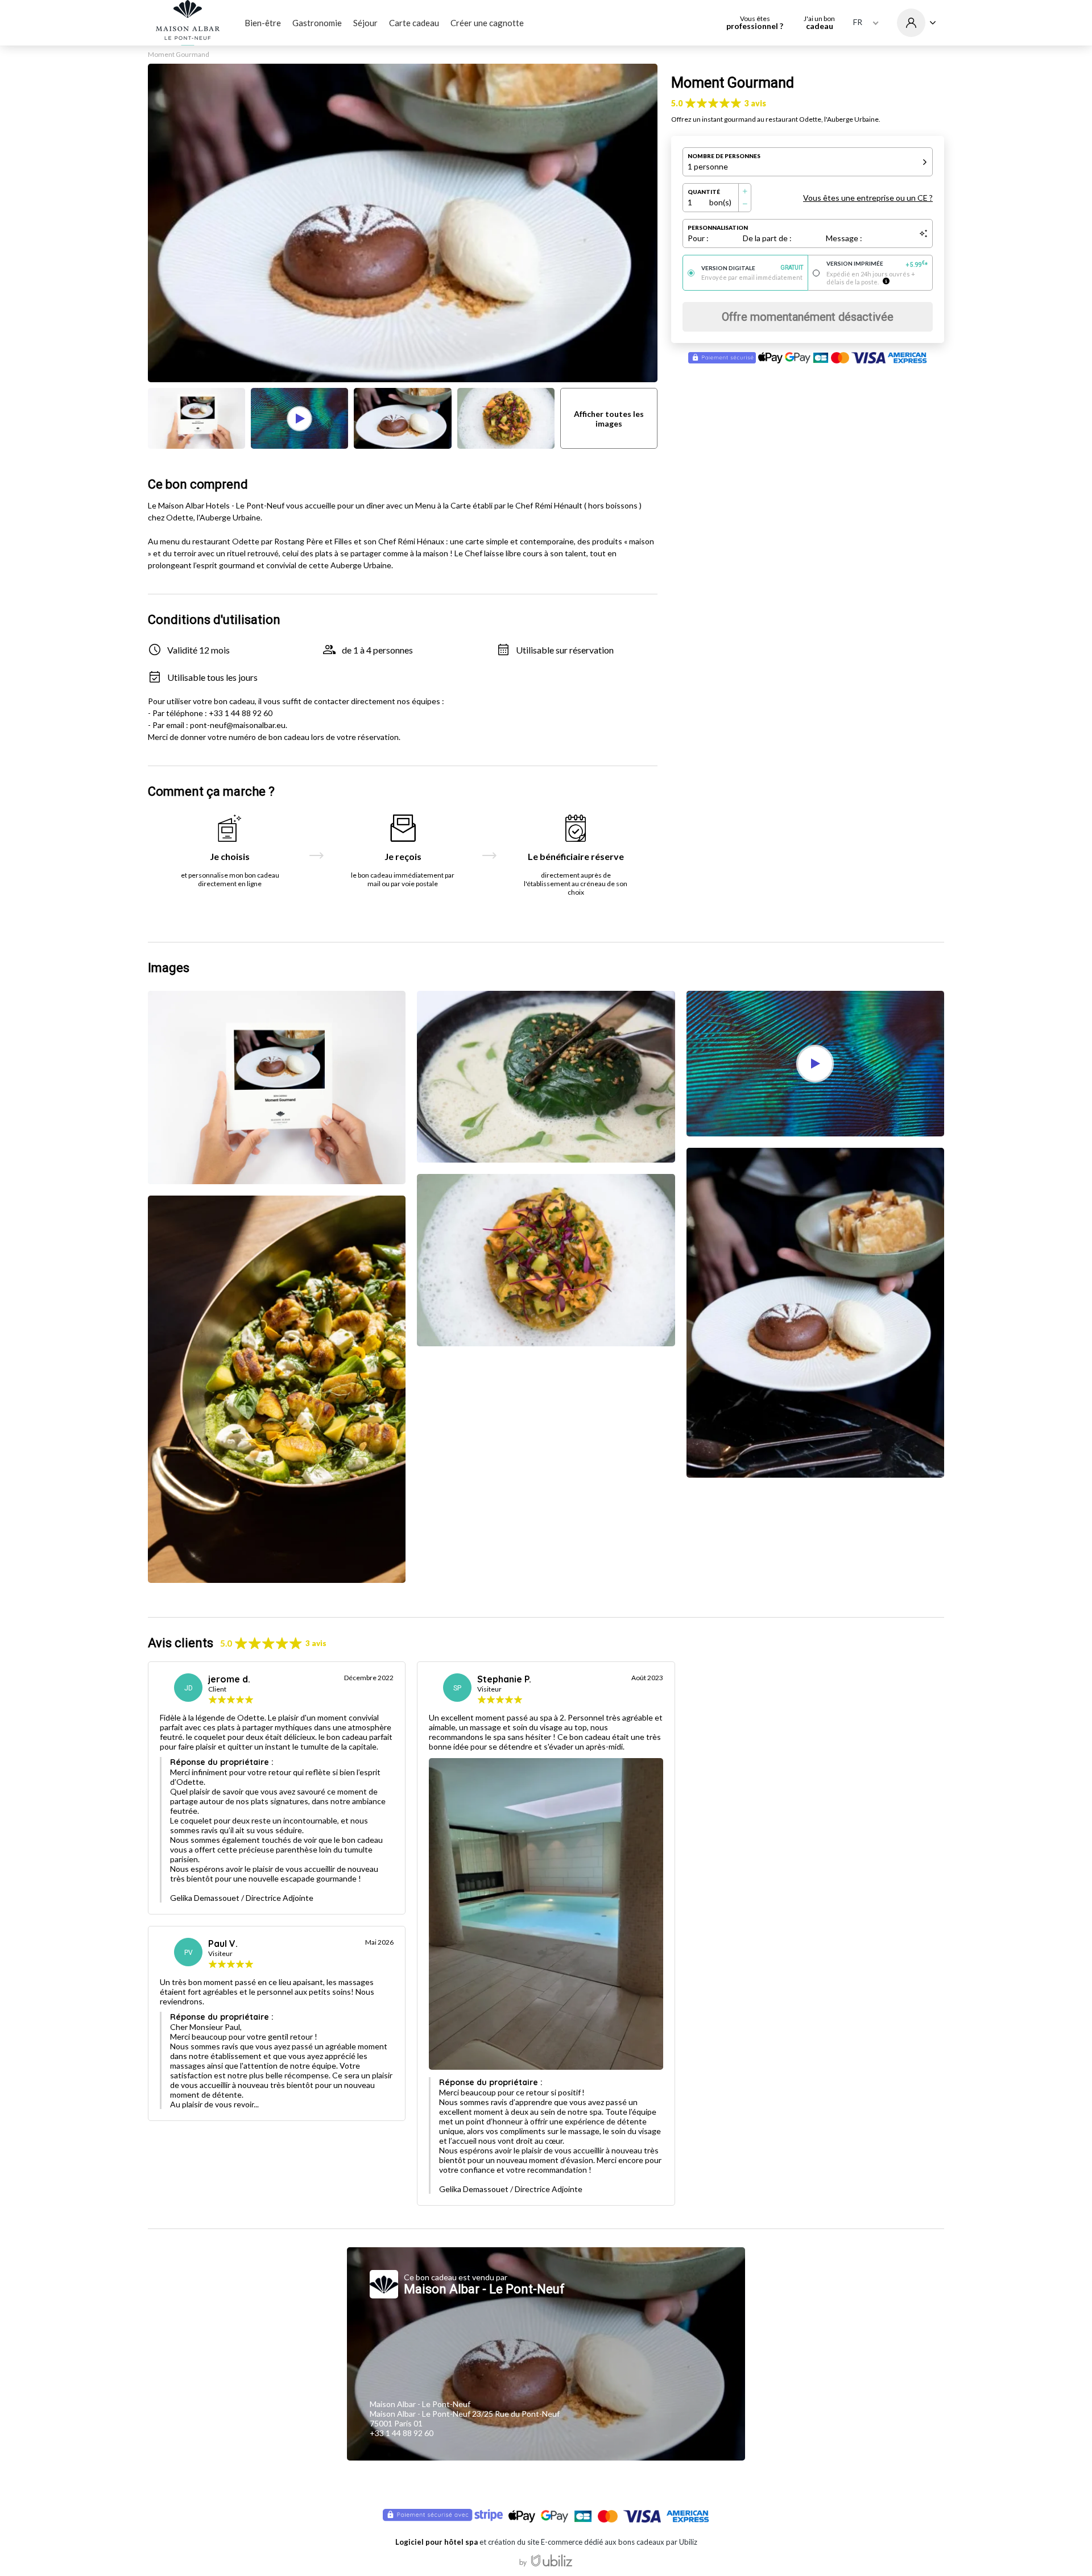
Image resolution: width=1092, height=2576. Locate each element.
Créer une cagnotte (487, 23)
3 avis (755, 103)
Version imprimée (877, 264)
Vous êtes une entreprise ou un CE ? (868, 198)
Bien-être (263, 23)
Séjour (365, 23)
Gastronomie (317, 23)
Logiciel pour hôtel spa (437, 2542)
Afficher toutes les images (609, 419)
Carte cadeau (414, 23)
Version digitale (752, 268)
